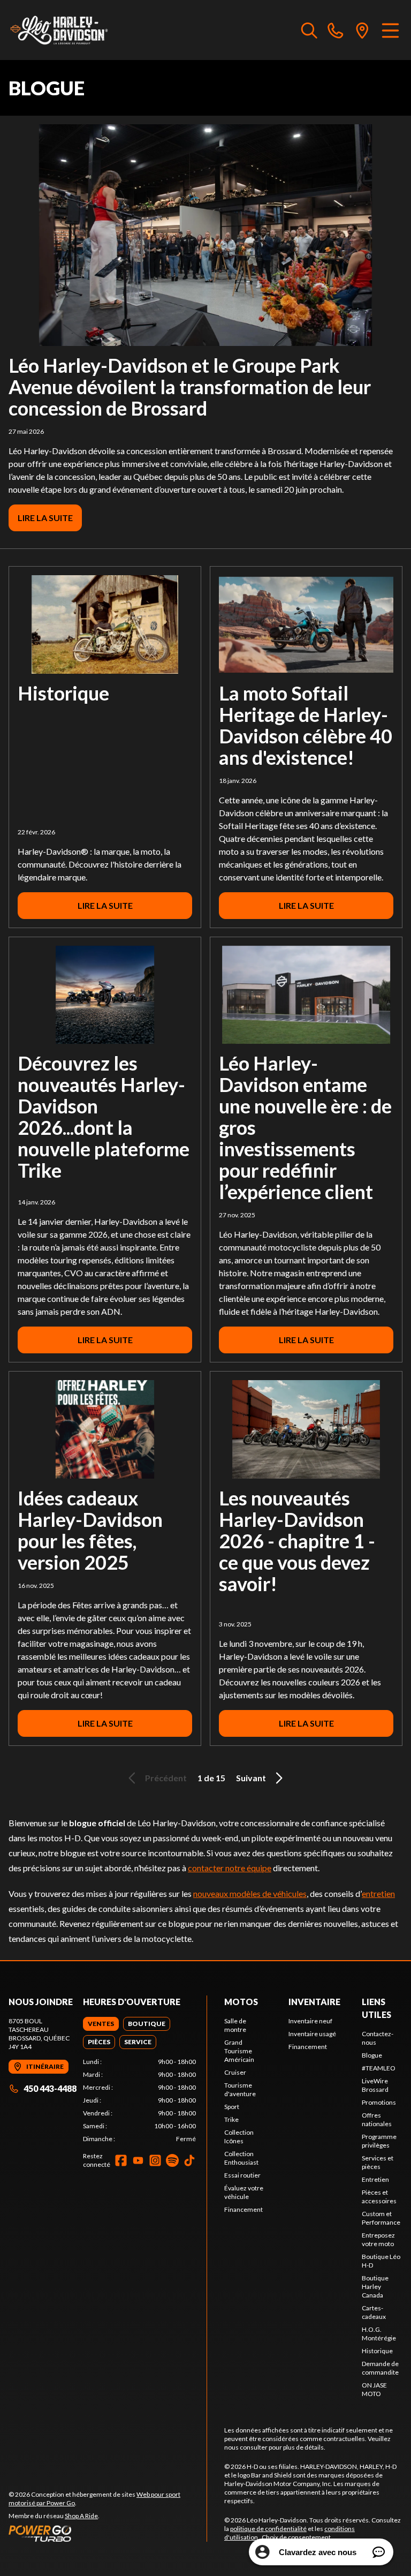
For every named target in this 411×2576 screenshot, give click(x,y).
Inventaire (314, 2002)
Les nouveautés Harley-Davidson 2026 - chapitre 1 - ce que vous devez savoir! (297, 1541)
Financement (243, 2209)
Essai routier (242, 2175)
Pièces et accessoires (379, 2197)
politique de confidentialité (268, 2529)
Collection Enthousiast (241, 2158)
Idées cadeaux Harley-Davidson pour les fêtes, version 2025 (90, 1530)
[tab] (101, 2024)
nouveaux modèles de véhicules (250, 1893)
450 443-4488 (50, 2088)
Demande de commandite (380, 2368)
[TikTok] (189, 2160)
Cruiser (235, 2072)
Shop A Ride (81, 2516)
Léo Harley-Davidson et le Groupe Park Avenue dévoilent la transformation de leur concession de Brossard (190, 387)
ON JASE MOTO (374, 2389)
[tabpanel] (139, 2100)
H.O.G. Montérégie (379, 2334)
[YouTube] (138, 2160)
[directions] (362, 30)
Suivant (251, 1778)
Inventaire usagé (312, 2034)
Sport (232, 2107)
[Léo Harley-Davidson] (62, 30)
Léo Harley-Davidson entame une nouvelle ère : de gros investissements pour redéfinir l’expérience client (305, 1127)
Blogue (372, 2055)
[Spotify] (172, 2160)
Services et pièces (378, 2162)
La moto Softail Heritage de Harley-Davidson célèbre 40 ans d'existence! (306, 725)
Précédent (166, 1778)
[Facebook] (121, 2160)
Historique (63, 693)
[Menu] (390, 30)
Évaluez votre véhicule (244, 2192)
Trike (231, 2119)
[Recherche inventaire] (309, 30)
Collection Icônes (239, 2137)
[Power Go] (108, 2533)
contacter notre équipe (230, 1868)
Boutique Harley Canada (375, 2287)
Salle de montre (235, 2025)
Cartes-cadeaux (374, 2312)
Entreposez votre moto (378, 2239)
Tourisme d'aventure (240, 2089)
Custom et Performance (381, 2218)
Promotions (379, 2102)
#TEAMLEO (379, 2068)
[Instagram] (155, 2160)
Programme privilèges (379, 2141)
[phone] (336, 30)
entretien (378, 1893)
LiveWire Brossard (375, 2085)
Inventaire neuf (310, 2021)
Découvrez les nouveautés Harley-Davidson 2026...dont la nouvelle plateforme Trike (104, 1117)
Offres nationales (377, 2119)
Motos (241, 2002)
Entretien (375, 2179)
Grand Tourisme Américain (239, 2051)
